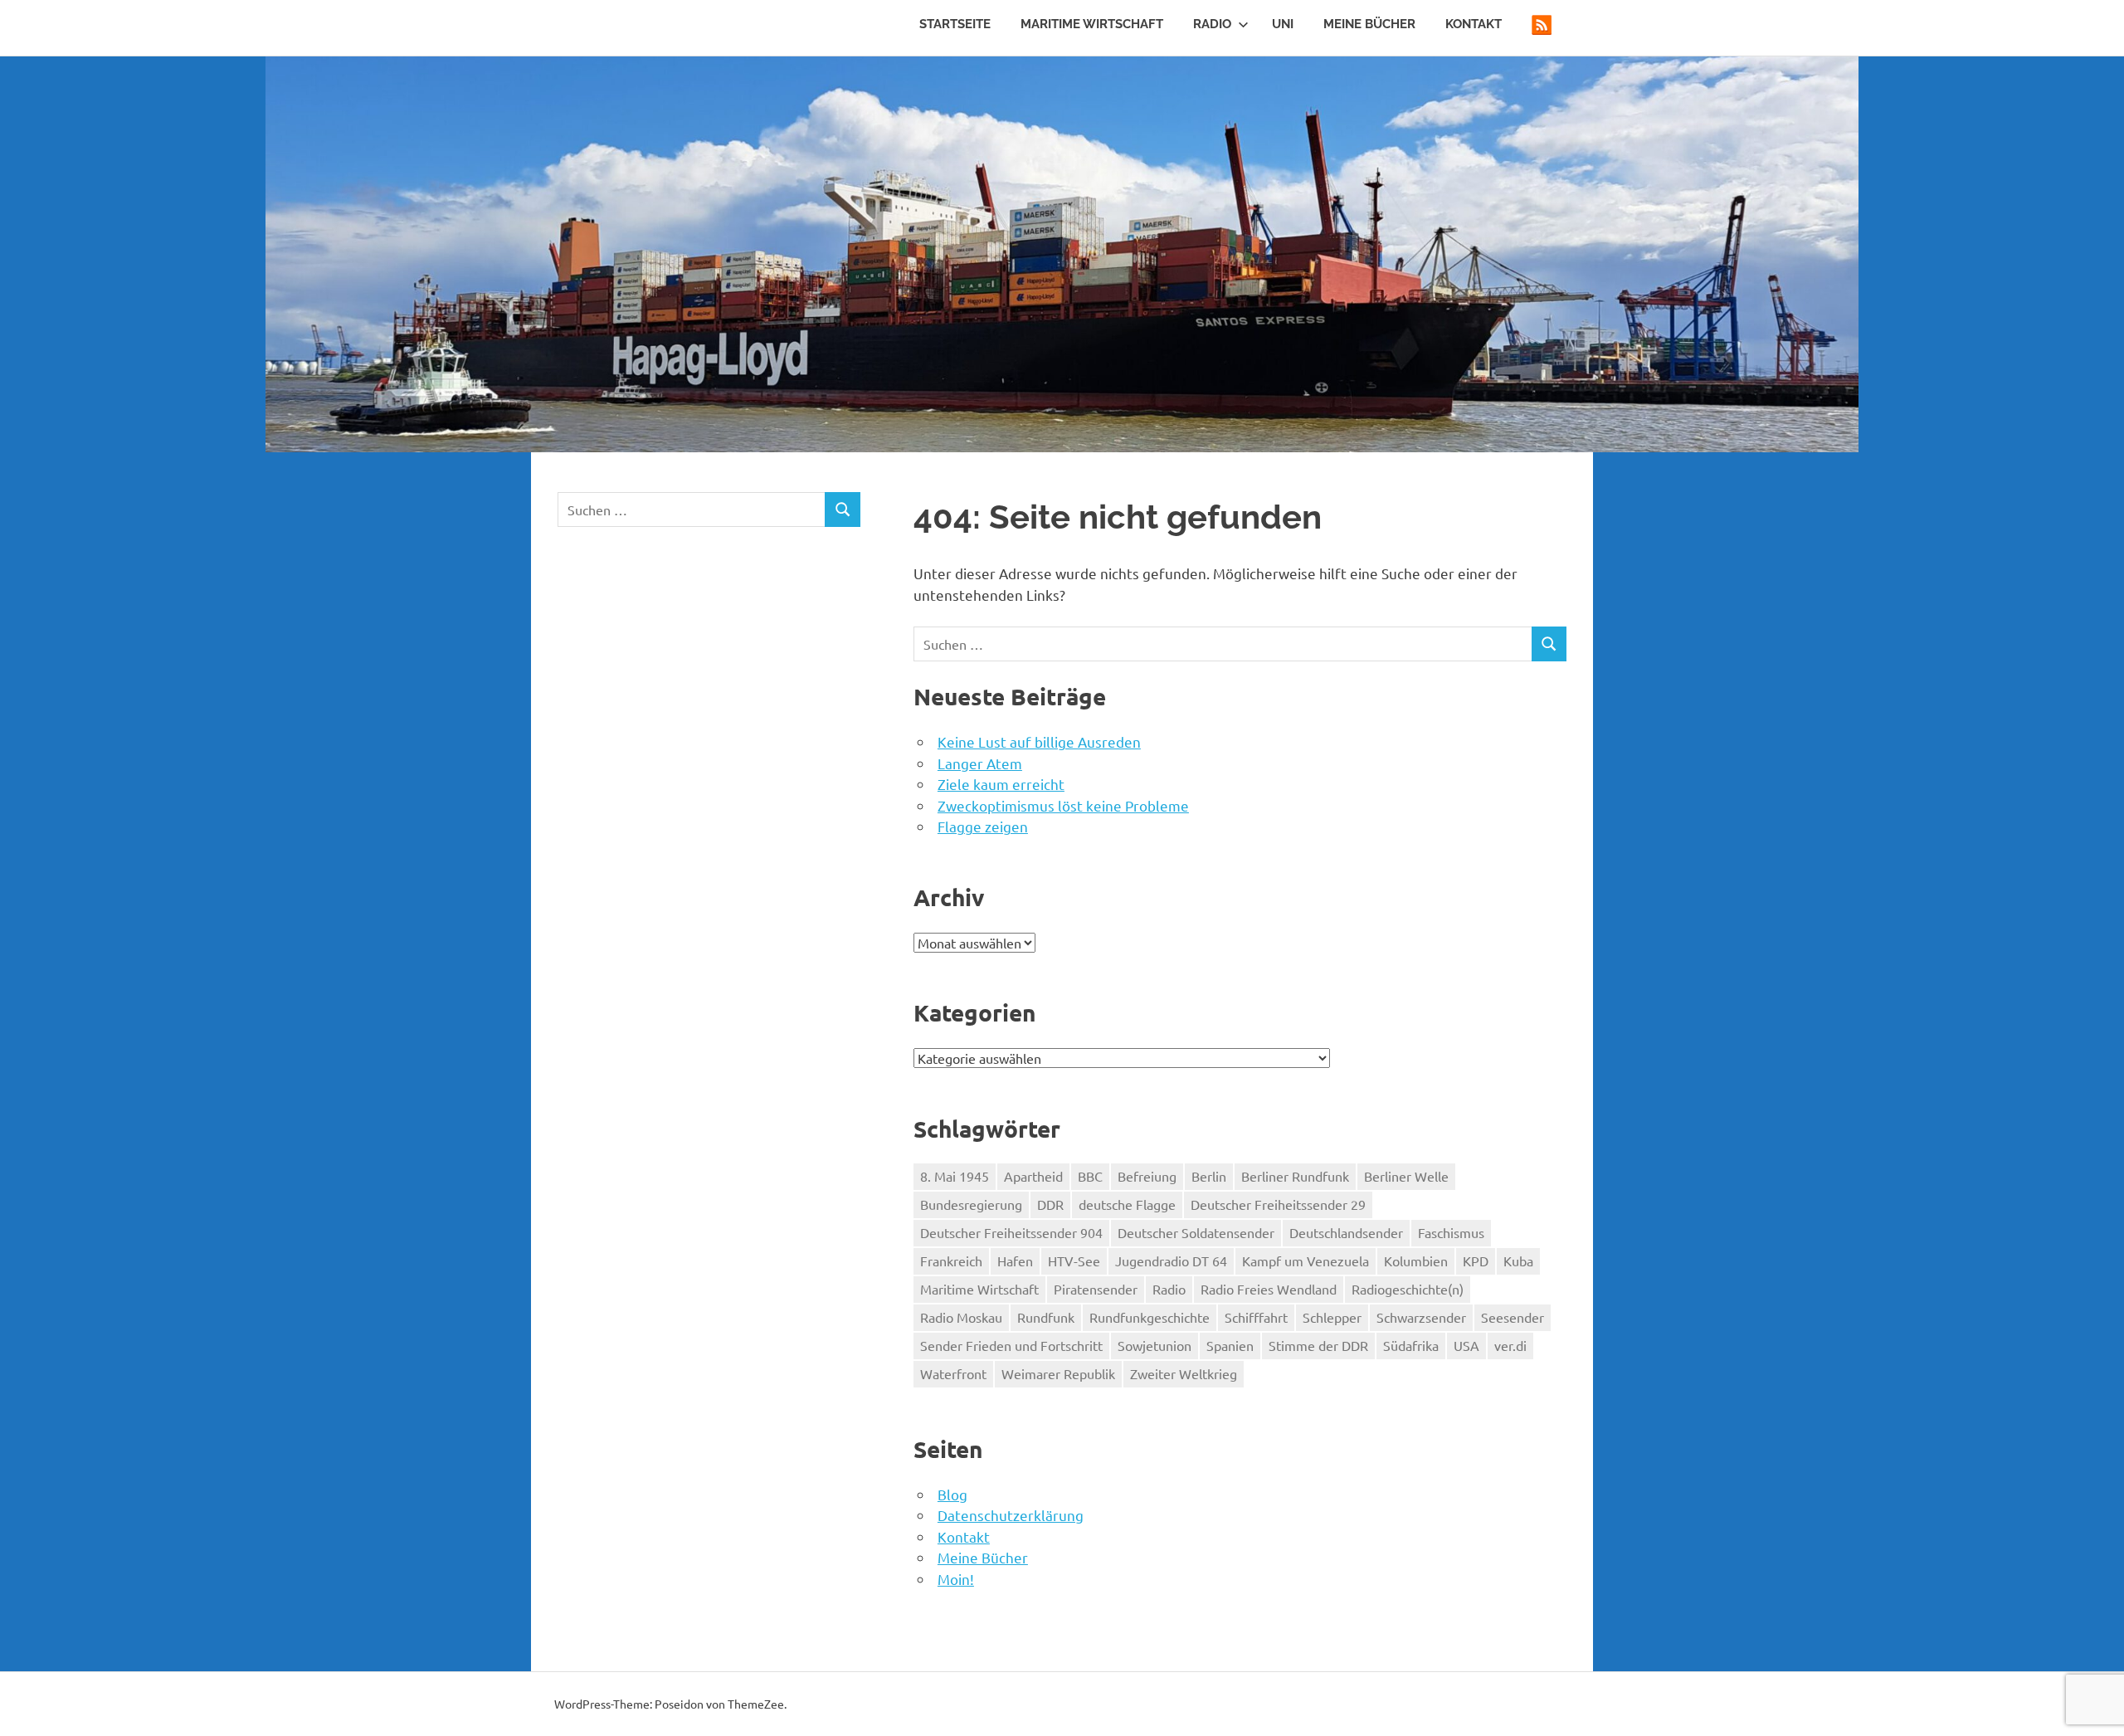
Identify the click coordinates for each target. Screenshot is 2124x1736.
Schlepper (1332, 1317)
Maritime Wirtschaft (1092, 24)
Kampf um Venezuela (1306, 1261)
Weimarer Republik (1058, 1373)
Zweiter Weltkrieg (1184, 1373)
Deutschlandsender (1346, 1232)
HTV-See (1074, 1261)
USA (1466, 1345)
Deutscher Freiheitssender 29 (1278, 1204)
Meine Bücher (1369, 24)
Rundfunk (1046, 1317)
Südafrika (1411, 1345)
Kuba (1518, 1261)
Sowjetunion (1155, 1345)
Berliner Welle (1406, 1176)
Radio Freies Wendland (1269, 1289)
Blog (952, 1494)
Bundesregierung (971, 1204)
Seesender (1513, 1317)
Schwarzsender (1421, 1317)
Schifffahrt (1256, 1317)
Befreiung (1147, 1176)
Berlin (1209, 1176)
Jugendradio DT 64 (1171, 1261)
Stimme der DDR (1318, 1345)
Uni (1283, 24)
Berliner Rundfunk (1295, 1176)
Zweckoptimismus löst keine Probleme (1063, 805)
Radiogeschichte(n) (1408, 1289)
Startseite (955, 24)
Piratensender (1096, 1289)
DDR (1050, 1204)
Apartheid (1033, 1176)
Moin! (956, 1579)
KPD (1476, 1261)
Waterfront (953, 1373)
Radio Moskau (961, 1317)
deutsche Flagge (1127, 1204)
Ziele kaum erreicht (1001, 784)
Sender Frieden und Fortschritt (1011, 1345)
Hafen (1015, 1261)
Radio (1212, 24)
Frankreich (951, 1261)
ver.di (1510, 1345)
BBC (1090, 1176)
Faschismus (1451, 1232)
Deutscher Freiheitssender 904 (1011, 1232)
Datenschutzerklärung (1011, 1515)
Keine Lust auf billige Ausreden (1039, 741)
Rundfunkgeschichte (1150, 1317)
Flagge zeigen (983, 826)
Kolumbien (1416, 1261)
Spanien (1230, 1345)
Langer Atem (980, 763)
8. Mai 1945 (955, 1176)
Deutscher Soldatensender (1196, 1232)
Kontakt (1474, 24)
